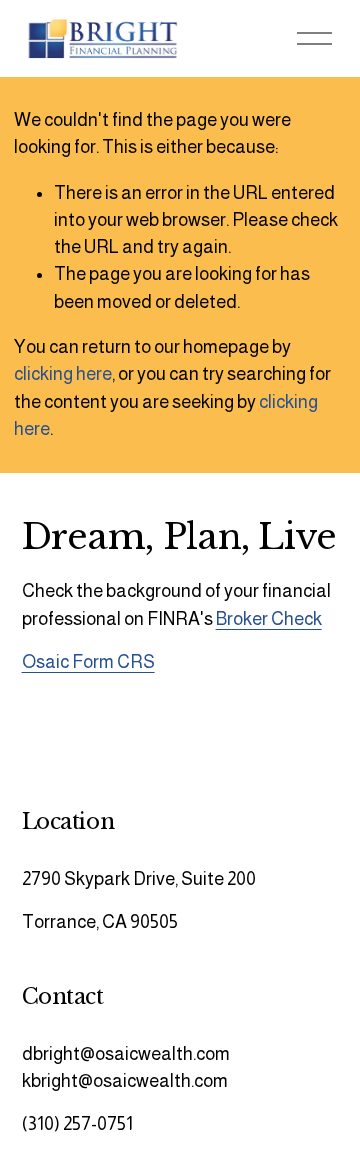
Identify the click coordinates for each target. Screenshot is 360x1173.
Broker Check (269, 619)
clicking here (63, 374)
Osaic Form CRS (88, 662)
